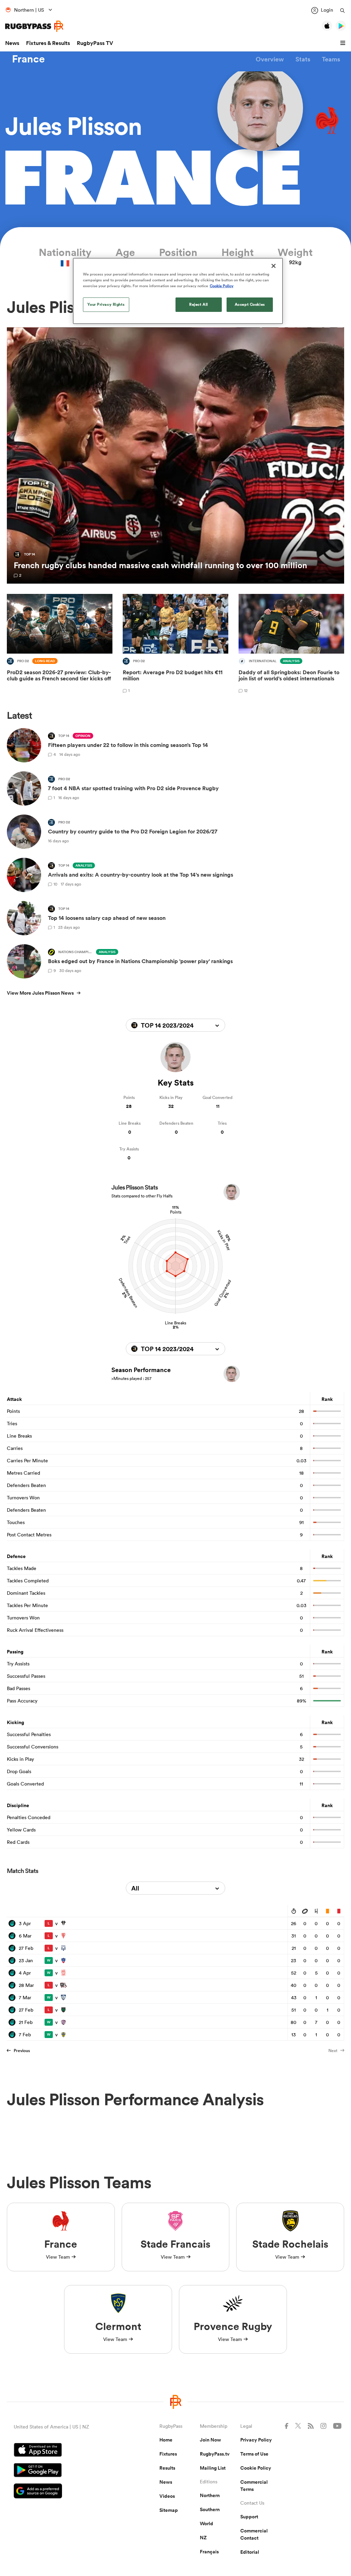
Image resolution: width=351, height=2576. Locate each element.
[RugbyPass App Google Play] (63, 2471)
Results (167, 2468)
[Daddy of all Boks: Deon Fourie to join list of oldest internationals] (291, 645)
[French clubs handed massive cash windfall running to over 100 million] (175, 456)
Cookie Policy (256, 2468)
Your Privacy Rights (106, 304)
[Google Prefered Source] (63, 2492)
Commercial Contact (254, 2534)
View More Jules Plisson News (40, 993)
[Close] (274, 266)
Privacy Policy (256, 2440)
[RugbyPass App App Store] (63, 2451)
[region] (178, 291)
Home (166, 2440)
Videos (167, 2496)
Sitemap (169, 2510)
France (28, 59)
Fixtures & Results (48, 43)
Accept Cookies (250, 304)
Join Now (210, 2440)
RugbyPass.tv (215, 2454)
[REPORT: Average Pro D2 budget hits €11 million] (175, 645)
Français (209, 2552)
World (207, 2524)
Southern (210, 2509)
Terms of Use (254, 2454)
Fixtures (168, 2454)
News (12, 43)
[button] (344, 43)
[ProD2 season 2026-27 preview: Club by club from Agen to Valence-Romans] (60, 645)
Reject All (199, 304)
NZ (203, 2538)
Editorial (250, 2552)
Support (249, 2517)
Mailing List (213, 2468)
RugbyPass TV (95, 43)
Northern (210, 2495)
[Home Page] (34, 26)
